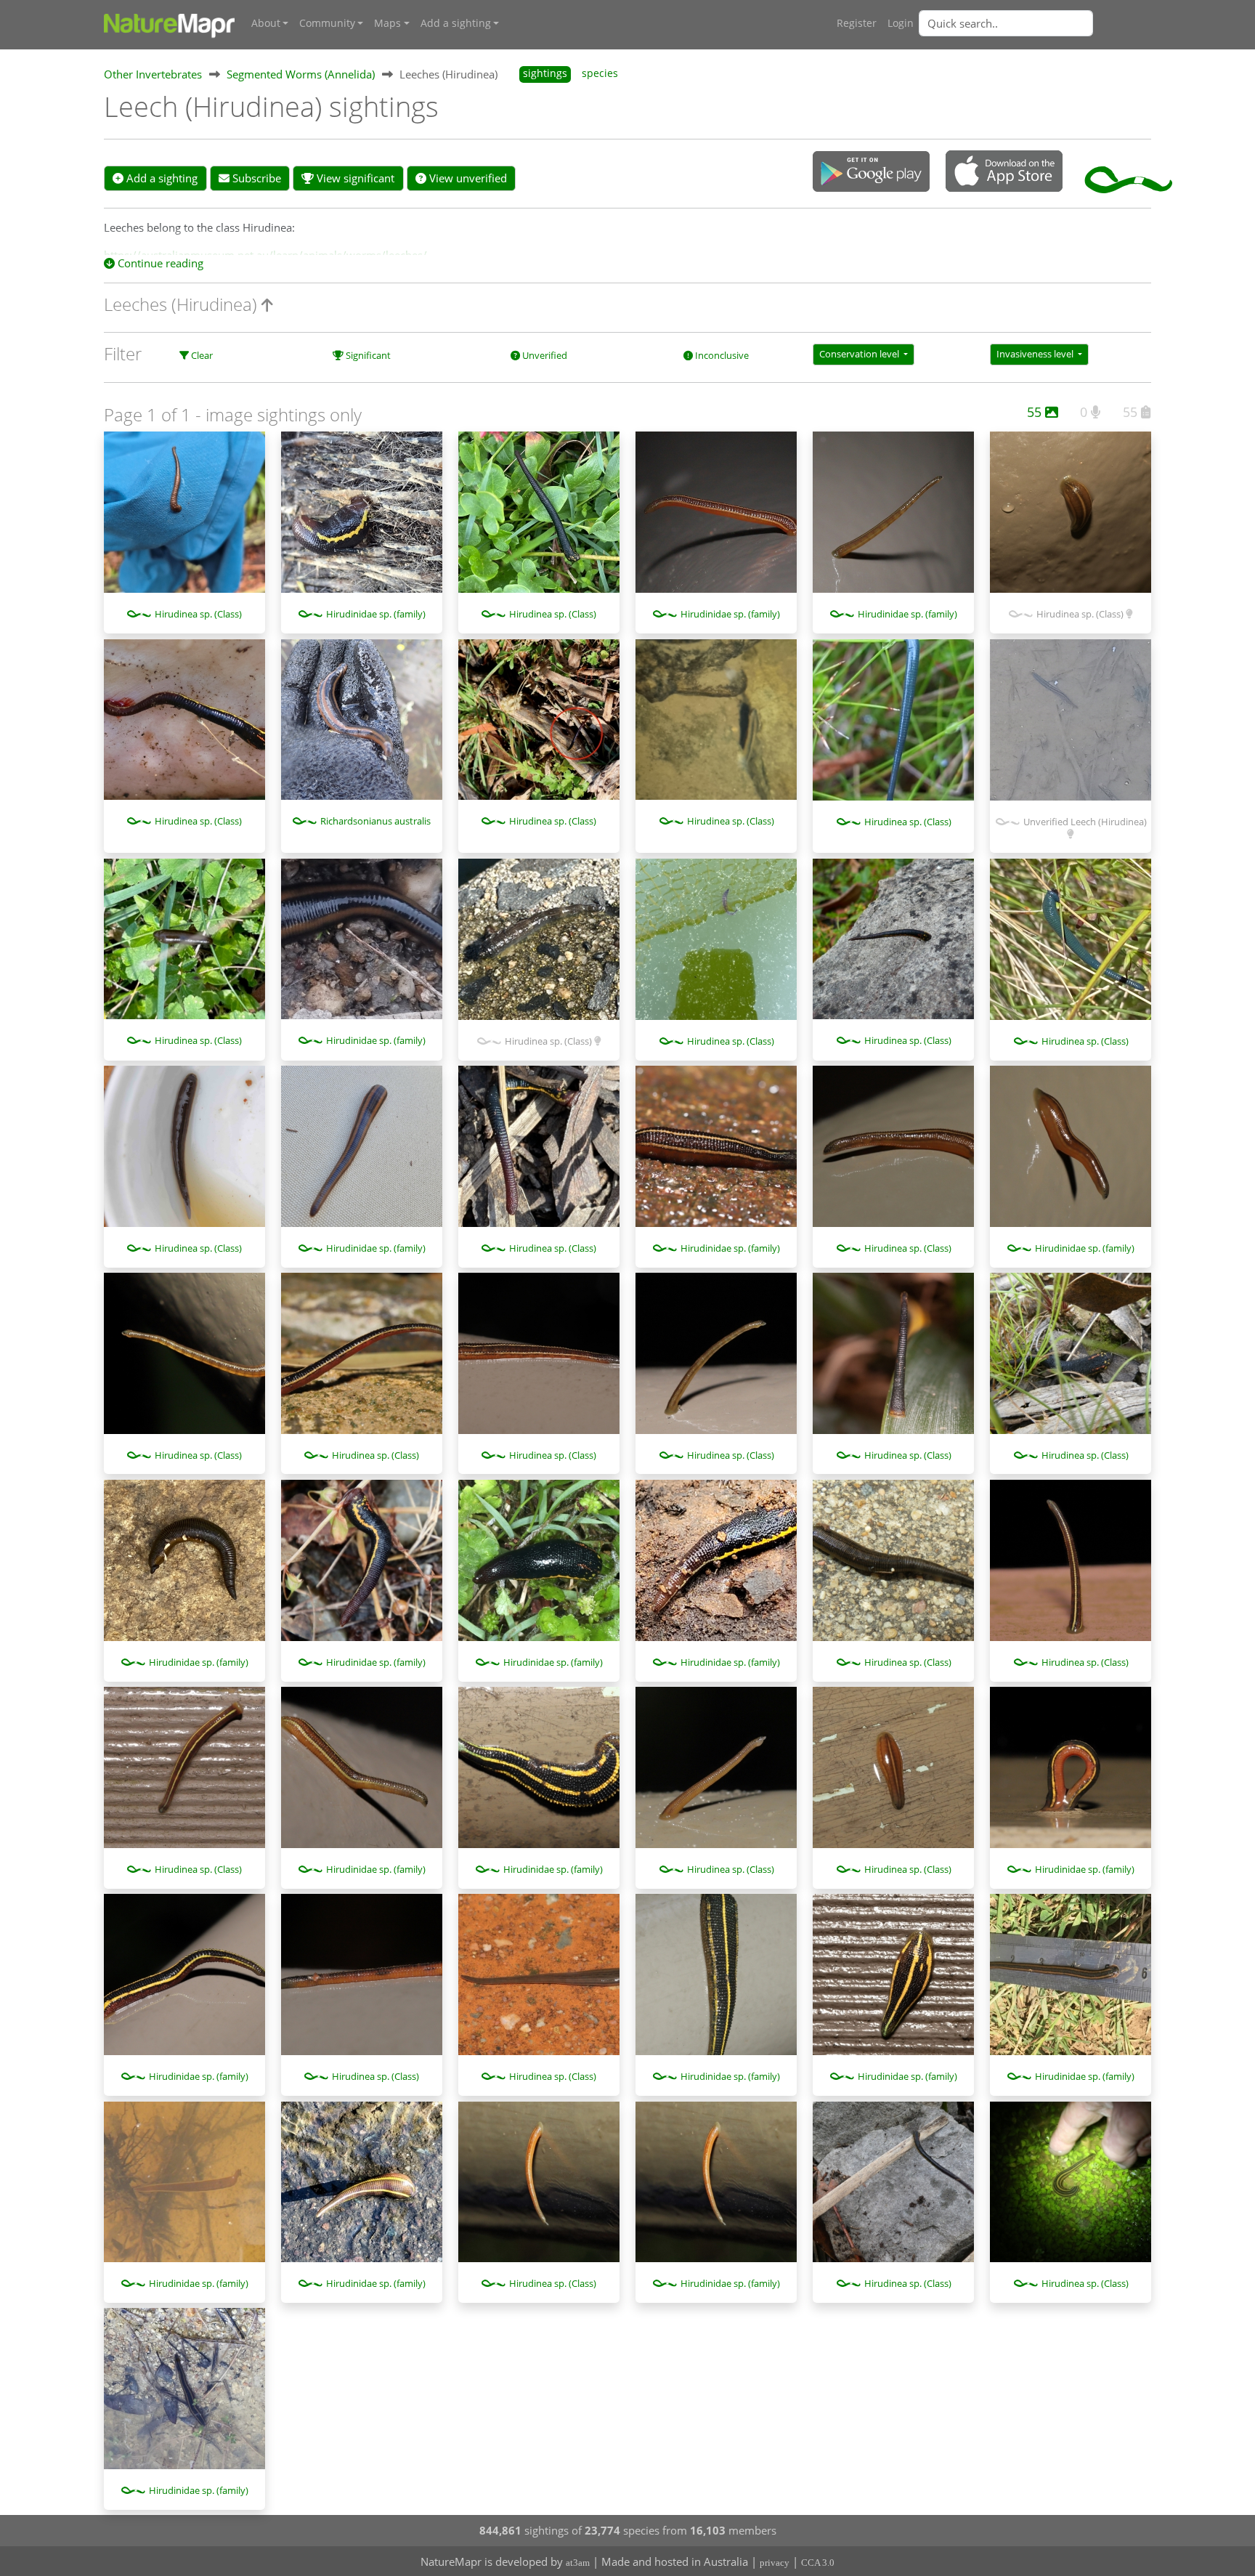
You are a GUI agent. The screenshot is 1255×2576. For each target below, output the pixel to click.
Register (857, 23)
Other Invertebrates (153, 74)
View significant (354, 178)
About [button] (266, 23)
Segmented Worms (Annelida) (301, 74)
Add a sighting (161, 178)
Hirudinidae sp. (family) (376, 614)
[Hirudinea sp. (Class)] (184, 519)
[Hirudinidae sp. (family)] (362, 519)
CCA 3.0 (818, 2563)
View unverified (467, 178)
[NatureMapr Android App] (871, 173)
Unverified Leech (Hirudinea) (1085, 822)
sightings (545, 73)
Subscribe (255, 178)
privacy (775, 2563)
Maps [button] (387, 23)
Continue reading (159, 263)
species (600, 73)
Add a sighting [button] (456, 23)
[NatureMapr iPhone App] (1004, 172)
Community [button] (327, 23)
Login (901, 23)
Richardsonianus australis (375, 821)
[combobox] (1035, 23)
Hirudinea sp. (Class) (198, 614)
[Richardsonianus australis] (362, 727)
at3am (578, 2563)
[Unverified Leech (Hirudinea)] (1071, 727)
